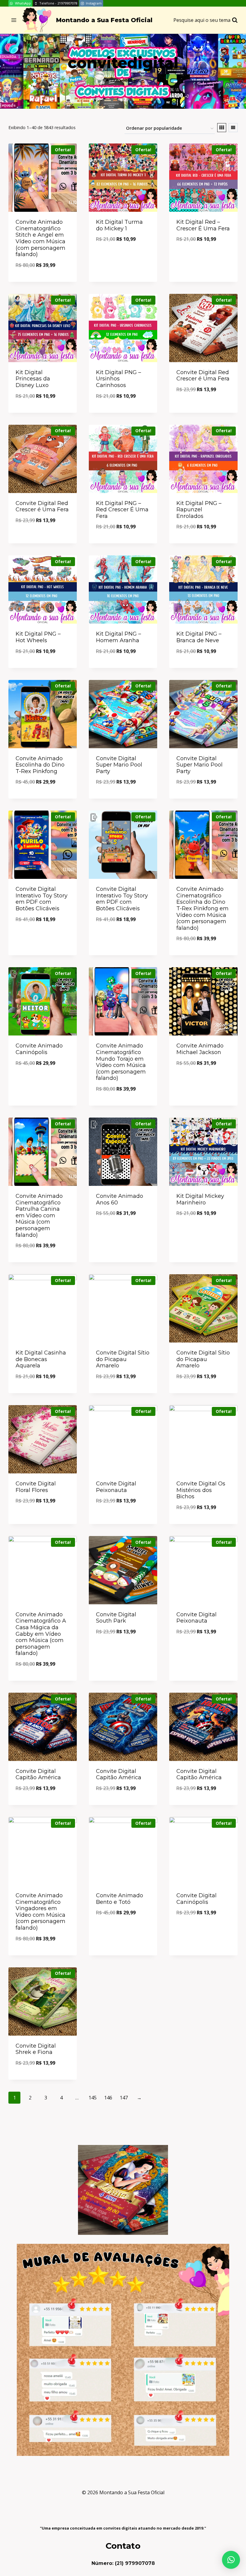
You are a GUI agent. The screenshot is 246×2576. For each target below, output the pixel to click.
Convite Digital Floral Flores (36, 1487)
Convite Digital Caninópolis (196, 1899)
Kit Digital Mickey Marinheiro (200, 1199)
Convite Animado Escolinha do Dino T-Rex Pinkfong (40, 765)
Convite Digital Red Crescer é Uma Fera (203, 376)
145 (93, 2098)
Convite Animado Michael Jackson (200, 1049)
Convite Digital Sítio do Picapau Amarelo (123, 1359)
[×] (231, 2560)
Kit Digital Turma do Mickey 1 (119, 225)
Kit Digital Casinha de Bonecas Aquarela (41, 1359)
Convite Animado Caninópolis (39, 1049)
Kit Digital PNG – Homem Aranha (118, 637)
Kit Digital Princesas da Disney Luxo (33, 379)
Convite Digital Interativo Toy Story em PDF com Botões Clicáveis (42, 899)
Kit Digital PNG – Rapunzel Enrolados (199, 510)
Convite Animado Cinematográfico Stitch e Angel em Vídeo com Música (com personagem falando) (40, 238)
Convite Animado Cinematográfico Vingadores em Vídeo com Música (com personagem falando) (40, 1912)
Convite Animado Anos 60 (120, 1199)
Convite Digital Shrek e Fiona (36, 2049)
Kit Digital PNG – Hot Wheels (38, 637)
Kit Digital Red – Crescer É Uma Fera (203, 225)
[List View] (233, 128)
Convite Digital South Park (116, 1618)
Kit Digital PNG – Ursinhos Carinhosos (118, 379)
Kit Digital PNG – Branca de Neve (199, 637)
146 (108, 2098)
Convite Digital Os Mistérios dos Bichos (201, 1490)
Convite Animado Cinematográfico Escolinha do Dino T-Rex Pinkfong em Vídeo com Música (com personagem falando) (202, 908)
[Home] (107, 80)
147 (124, 2098)
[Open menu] (14, 20)
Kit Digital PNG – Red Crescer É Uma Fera (122, 510)
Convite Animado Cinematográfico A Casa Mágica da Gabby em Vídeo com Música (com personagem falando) (41, 1634)
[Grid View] (222, 128)
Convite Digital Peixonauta (116, 1487)
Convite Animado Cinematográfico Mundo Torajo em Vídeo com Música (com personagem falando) (121, 1062)
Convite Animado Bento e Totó (120, 1899)
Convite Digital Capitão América (38, 1774)
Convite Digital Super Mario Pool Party (119, 765)
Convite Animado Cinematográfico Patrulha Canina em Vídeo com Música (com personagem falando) (39, 1216)
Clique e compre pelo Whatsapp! (123, 256)
